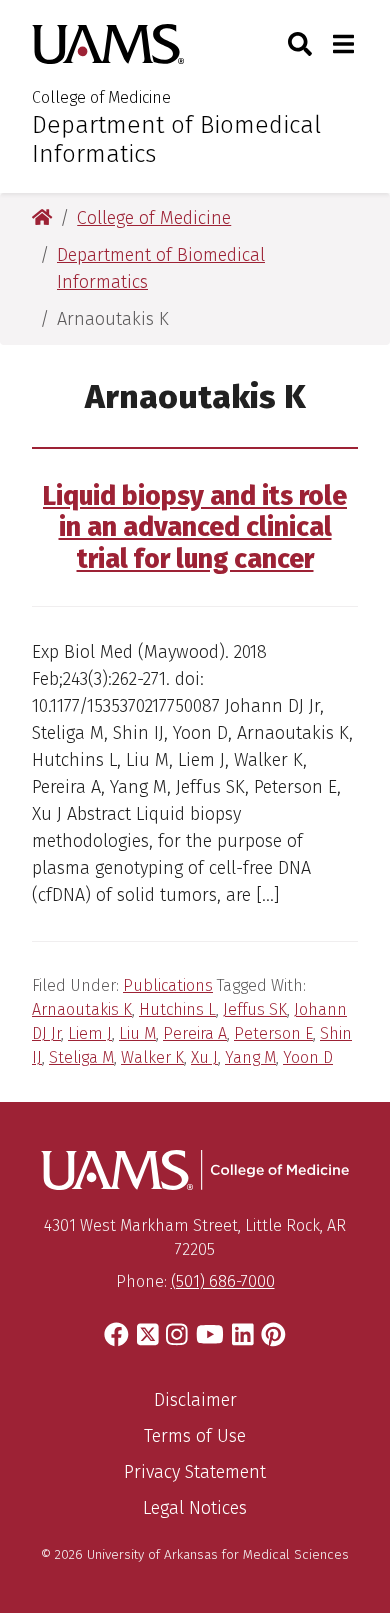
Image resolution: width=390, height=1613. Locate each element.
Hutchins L (177, 1009)
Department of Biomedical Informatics (176, 139)
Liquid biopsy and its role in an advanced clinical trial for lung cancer (195, 527)
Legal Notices (195, 1508)
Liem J (90, 1033)
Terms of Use (195, 1436)
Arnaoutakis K (82, 1009)
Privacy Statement (195, 1472)
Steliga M (81, 1057)
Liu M (137, 1033)
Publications (168, 985)
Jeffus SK (255, 1009)
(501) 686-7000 (223, 1281)
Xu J (204, 1057)
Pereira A (195, 1033)
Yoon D (308, 1057)
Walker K (152, 1057)
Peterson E (273, 1033)
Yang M (250, 1057)
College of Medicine (101, 97)
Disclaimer (195, 1400)
